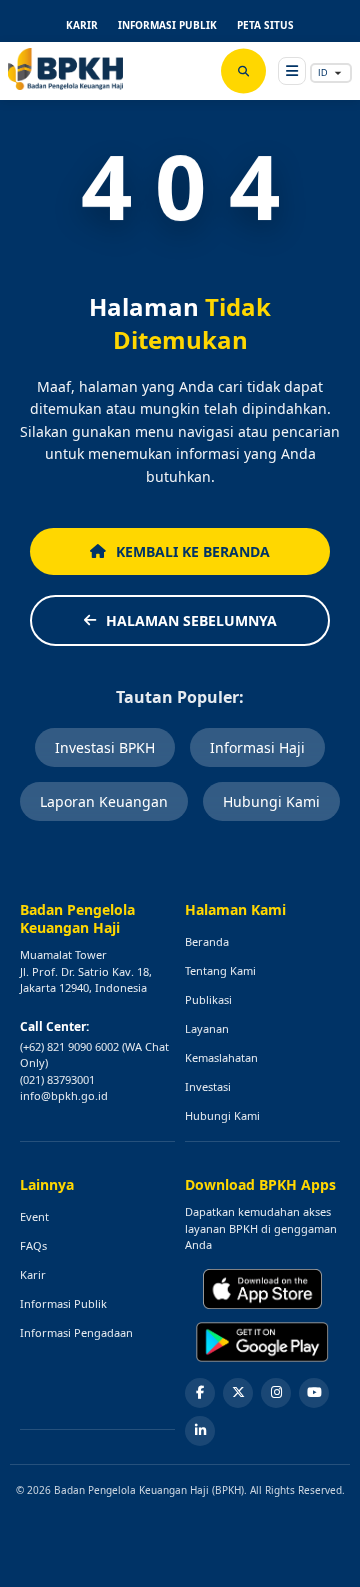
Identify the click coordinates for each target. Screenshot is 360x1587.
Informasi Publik (63, 1303)
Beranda (207, 941)
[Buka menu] (292, 71)
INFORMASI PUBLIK (167, 25)
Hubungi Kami (271, 801)
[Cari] (243, 71)
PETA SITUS (265, 25)
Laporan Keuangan (104, 801)
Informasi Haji (257, 747)
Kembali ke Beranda (193, 551)
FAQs (33, 1245)
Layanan (207, 1028)
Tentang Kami (220, 970)
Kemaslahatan (221, 1057)
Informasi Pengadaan (76, 1332)
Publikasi (208, 999)
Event (34, 1216)
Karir (33, 1274)
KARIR (82, 25)
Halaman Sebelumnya (191, 620)
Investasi (208, 1086)
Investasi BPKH (105, 747)
